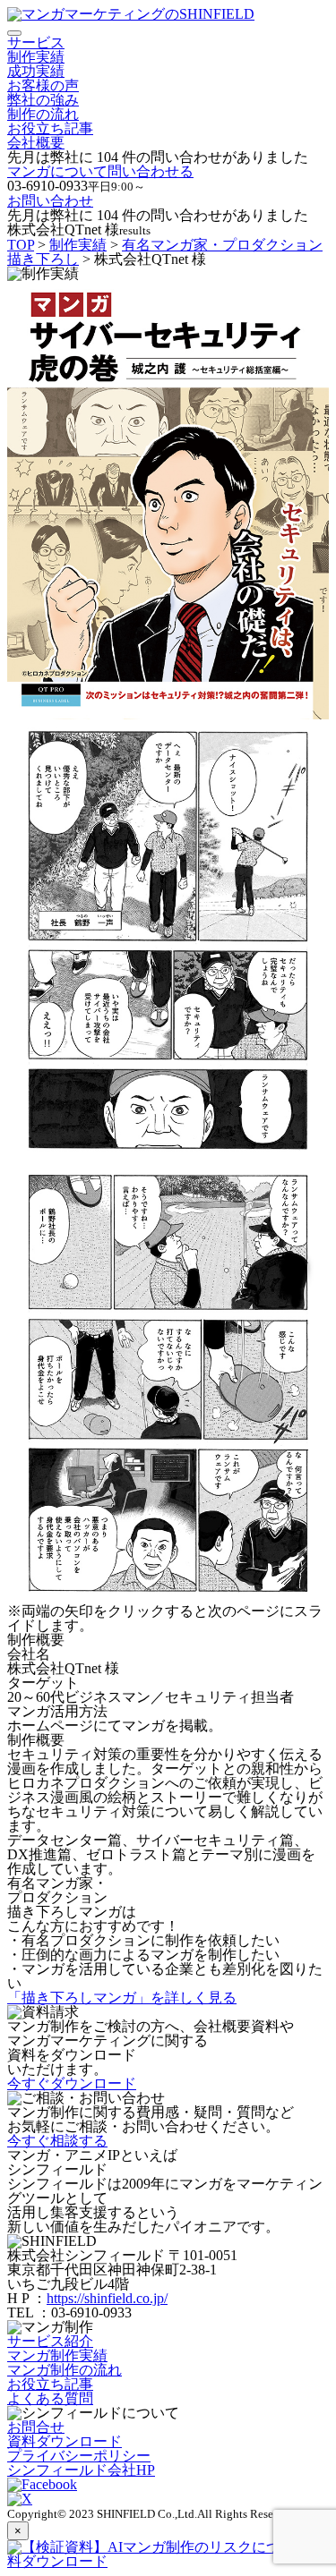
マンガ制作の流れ (65, 2370)
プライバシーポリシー (79, 2456)
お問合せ (36, 2427)
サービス (36, 43)
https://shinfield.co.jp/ (107, 2298)
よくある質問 (50, 2398)
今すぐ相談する (57, 2141)
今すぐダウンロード (72, 2083)
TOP (21, 245)
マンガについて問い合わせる (100, 171)
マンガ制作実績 (57, 2355)
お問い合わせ (50, 201)
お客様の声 (43, 85)
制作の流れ (43, 114)
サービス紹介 (50, 2341)
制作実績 (36, 57)
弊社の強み (43, 100)
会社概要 (36, 143)
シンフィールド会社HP (81, 2470)
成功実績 (36, 71)
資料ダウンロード (65, 2441)
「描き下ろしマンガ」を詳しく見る (122, 1998)
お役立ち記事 (50, 128)
